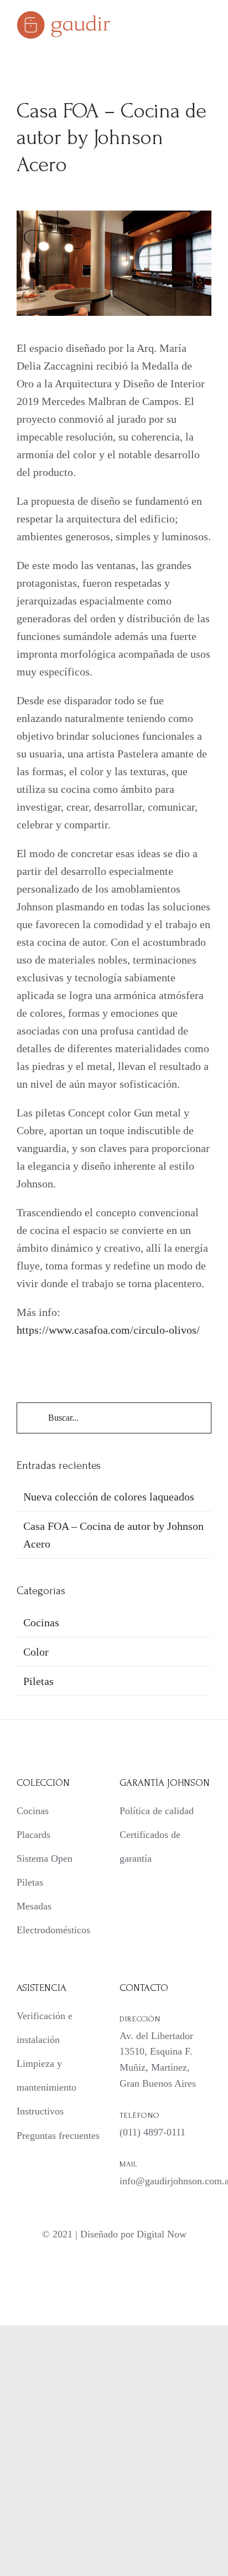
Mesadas (34, 1906)
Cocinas (41, 1622)
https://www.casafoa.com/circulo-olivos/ (108, 1330)
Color (36, 1652)
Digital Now (162, 2234)
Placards (33, 1835)
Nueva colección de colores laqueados (109, 1497)
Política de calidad (157, 1811)
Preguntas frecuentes (58, 2135)
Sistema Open (45, 1858)
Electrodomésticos (53, 1930)
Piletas (38, 1681)
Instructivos (40, 2111)
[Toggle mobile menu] (207, 25)
